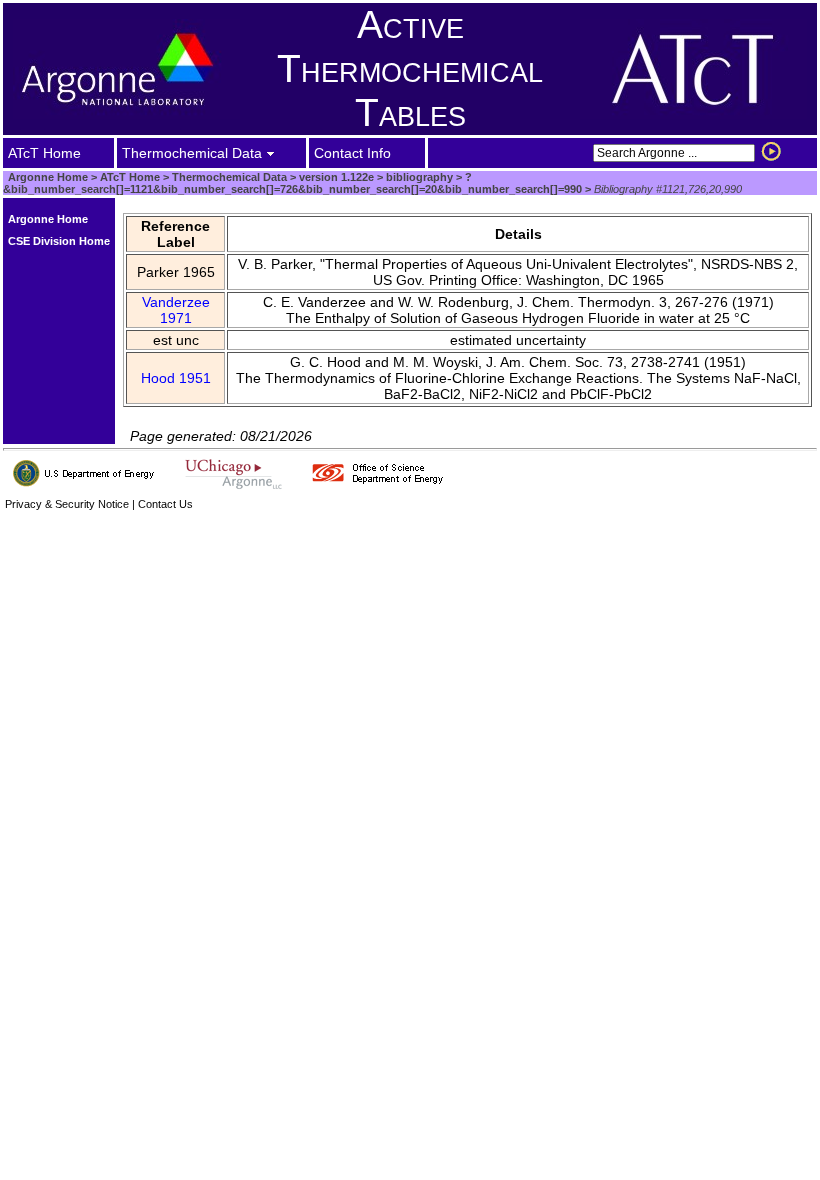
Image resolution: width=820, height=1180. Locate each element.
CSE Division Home (59, 241)
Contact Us (165, 504)
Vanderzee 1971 (176, 310)
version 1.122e (335, 177)
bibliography (418, 177)
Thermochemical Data (229, 177)
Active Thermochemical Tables (410, 68)
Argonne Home (48, 177)
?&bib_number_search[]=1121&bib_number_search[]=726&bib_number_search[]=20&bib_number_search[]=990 (292, 183)
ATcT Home (130, 177)
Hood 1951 (176, 378)
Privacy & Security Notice (67, 504)
